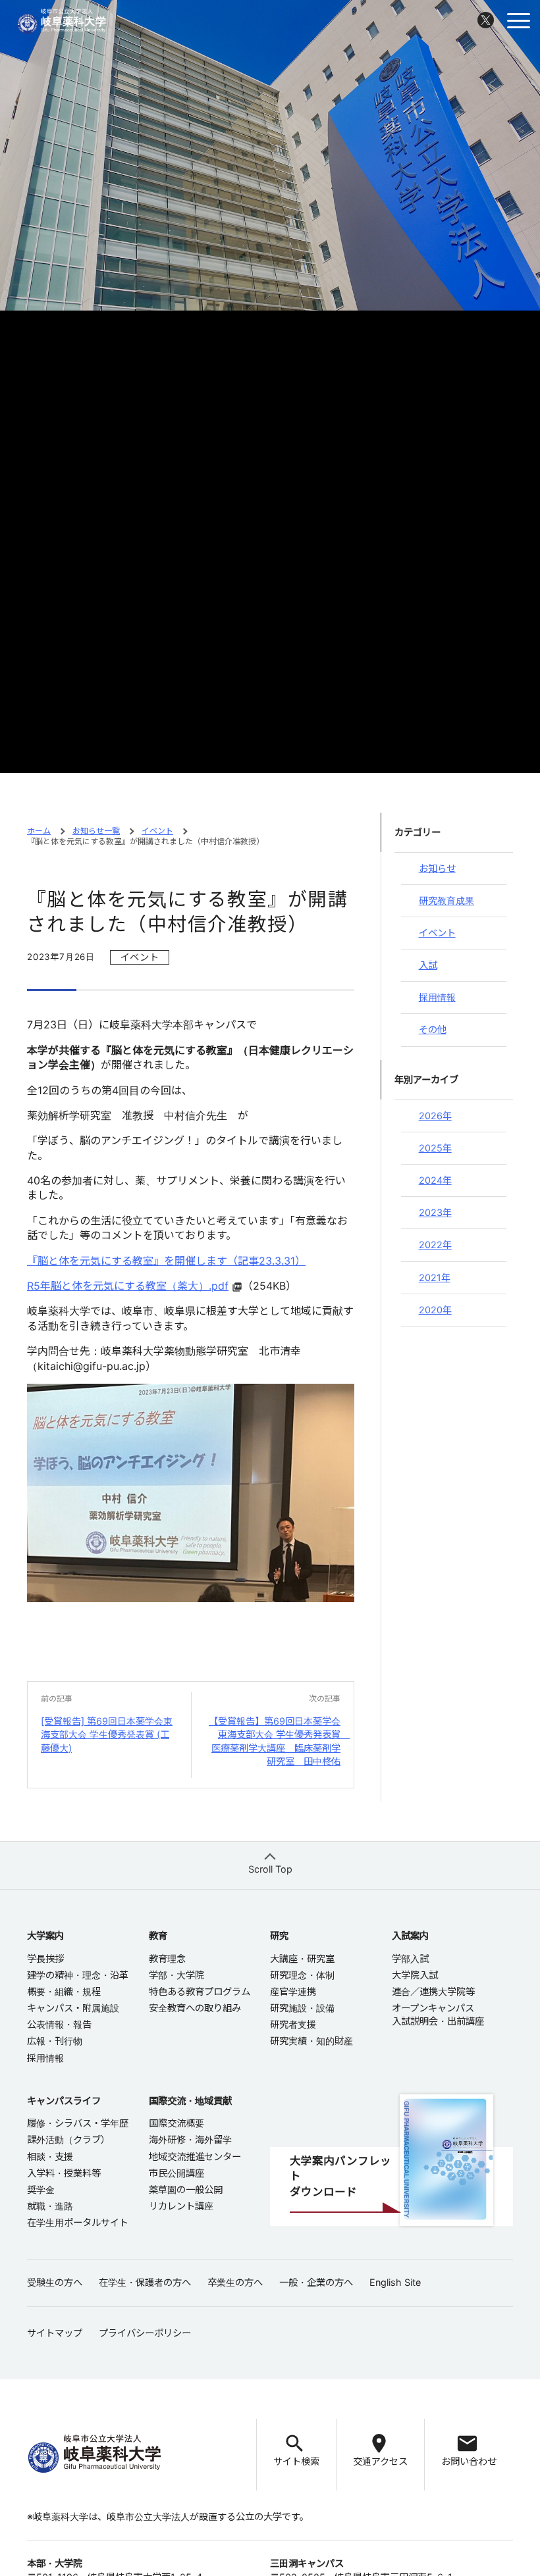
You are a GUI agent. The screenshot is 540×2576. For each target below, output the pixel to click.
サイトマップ (55, 2333)
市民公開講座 (176, 2173)
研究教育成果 (446, 900)
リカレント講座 (181, 2206)
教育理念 (167, 1958)
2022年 (435, 1245)
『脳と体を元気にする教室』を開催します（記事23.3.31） (166, 1261)
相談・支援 (50, 2157)
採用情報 (437, 997)
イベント (157, 831)
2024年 (435, 1180)
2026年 (435, 1116)
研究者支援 (293, 2024)
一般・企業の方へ (316, 2282)
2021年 (435, 1277)
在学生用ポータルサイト (78, 2222)
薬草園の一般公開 (186, 2189)
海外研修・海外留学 (190, 2139)
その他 (433, 1029)
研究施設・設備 (302, 2008)
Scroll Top (270, 1869)
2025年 (435, 1148)
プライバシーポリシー (145, 2333)
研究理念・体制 (302, 1975)
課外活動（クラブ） (68, 2139)
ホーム (39, 831)
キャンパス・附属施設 (73, 2008)
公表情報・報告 (59, 2024)
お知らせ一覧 (96, 831)
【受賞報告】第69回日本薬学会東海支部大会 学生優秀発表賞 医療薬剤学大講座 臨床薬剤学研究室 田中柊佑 (279, 1741)
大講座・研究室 (302, 1958)
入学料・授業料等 (64, 2173)
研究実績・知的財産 (311, 2041)
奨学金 (41, 2189)
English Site (395, 2282)
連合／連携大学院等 (433, 1991)
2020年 (435, 1310)
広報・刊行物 (55, 2041)
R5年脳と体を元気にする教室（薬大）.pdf (128, 1286)
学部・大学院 (176, 1975)
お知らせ (437, 868)
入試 (428, 965)
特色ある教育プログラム (200, 1991)
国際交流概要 (176, 2123)
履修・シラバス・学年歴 (78, 2123)
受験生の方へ (55, 2282)
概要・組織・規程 (64, 1991)
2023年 (435, 1212)
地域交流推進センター (195, 2157)
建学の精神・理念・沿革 (78, 1975)
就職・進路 (50, 2206)
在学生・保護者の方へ (145, 2282)
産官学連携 (293, 1991)
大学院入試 (415, 1975)
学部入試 (410, 1958)
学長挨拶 (45, 1958)
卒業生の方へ (235, 2282)
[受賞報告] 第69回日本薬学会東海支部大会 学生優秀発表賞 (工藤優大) (107, 1734)
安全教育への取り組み (195, 2008)
